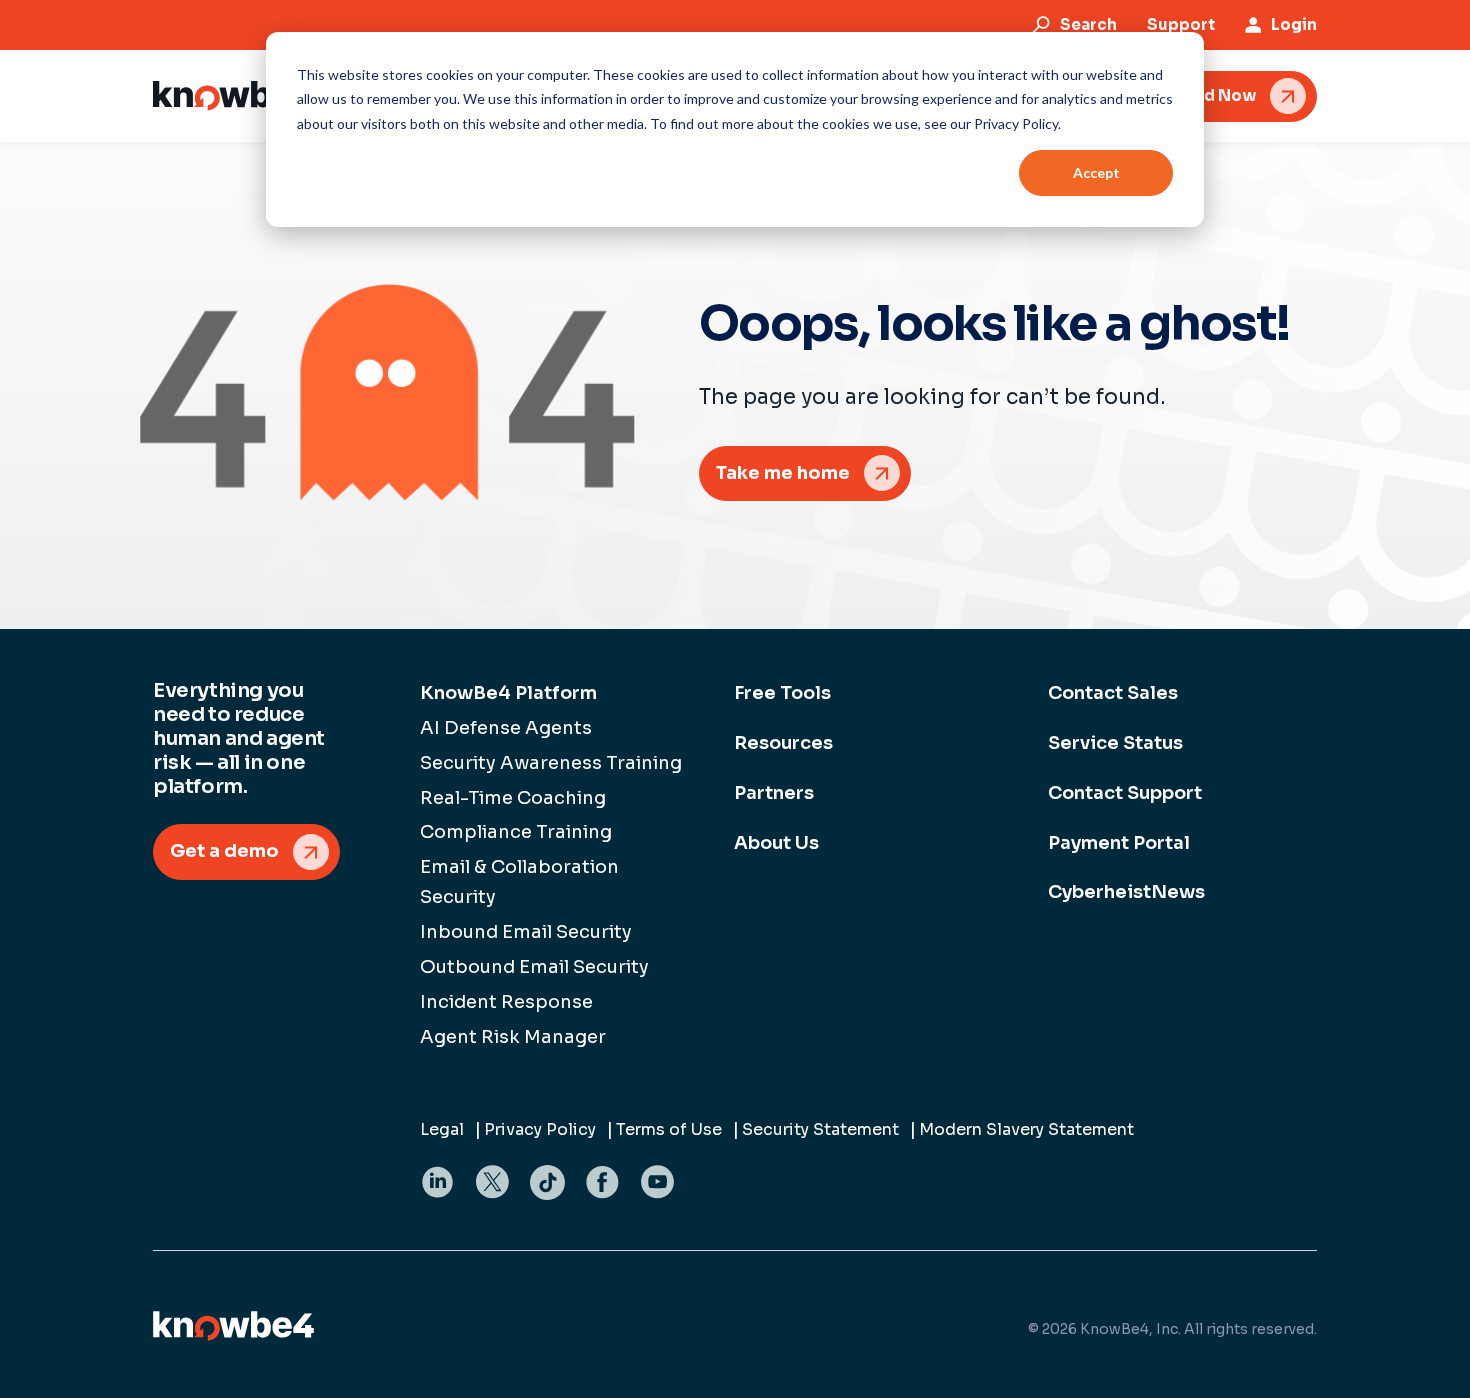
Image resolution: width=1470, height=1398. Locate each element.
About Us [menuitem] (776, 843)
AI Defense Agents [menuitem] (506, 728)
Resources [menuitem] (783, 743)
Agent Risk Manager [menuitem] (513, 1037)
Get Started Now (1188, 95)
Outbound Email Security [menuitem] (534, 967)
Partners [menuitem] (774, 793)
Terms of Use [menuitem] (669, 1129)
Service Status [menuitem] (1115, 743)
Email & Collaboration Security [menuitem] (519, 882)
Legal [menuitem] (442, 1129)
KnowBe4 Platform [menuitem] (508, 693)
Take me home (783, 473)
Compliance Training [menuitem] (516, 832)
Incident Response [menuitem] (506, 1002)
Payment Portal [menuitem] (1119, 843)
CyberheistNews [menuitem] (1126, 892)
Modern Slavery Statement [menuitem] (1026, 1129)
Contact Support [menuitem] (1125, 793)
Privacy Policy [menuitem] (540, 1129)
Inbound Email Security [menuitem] (526, 932)
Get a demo (224, 851)
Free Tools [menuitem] (782, 693)
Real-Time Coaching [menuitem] (513, 798)
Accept (1096, 172)
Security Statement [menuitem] (820, 1129)
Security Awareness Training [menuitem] (551, 763)
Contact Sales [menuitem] (1113, 693)
